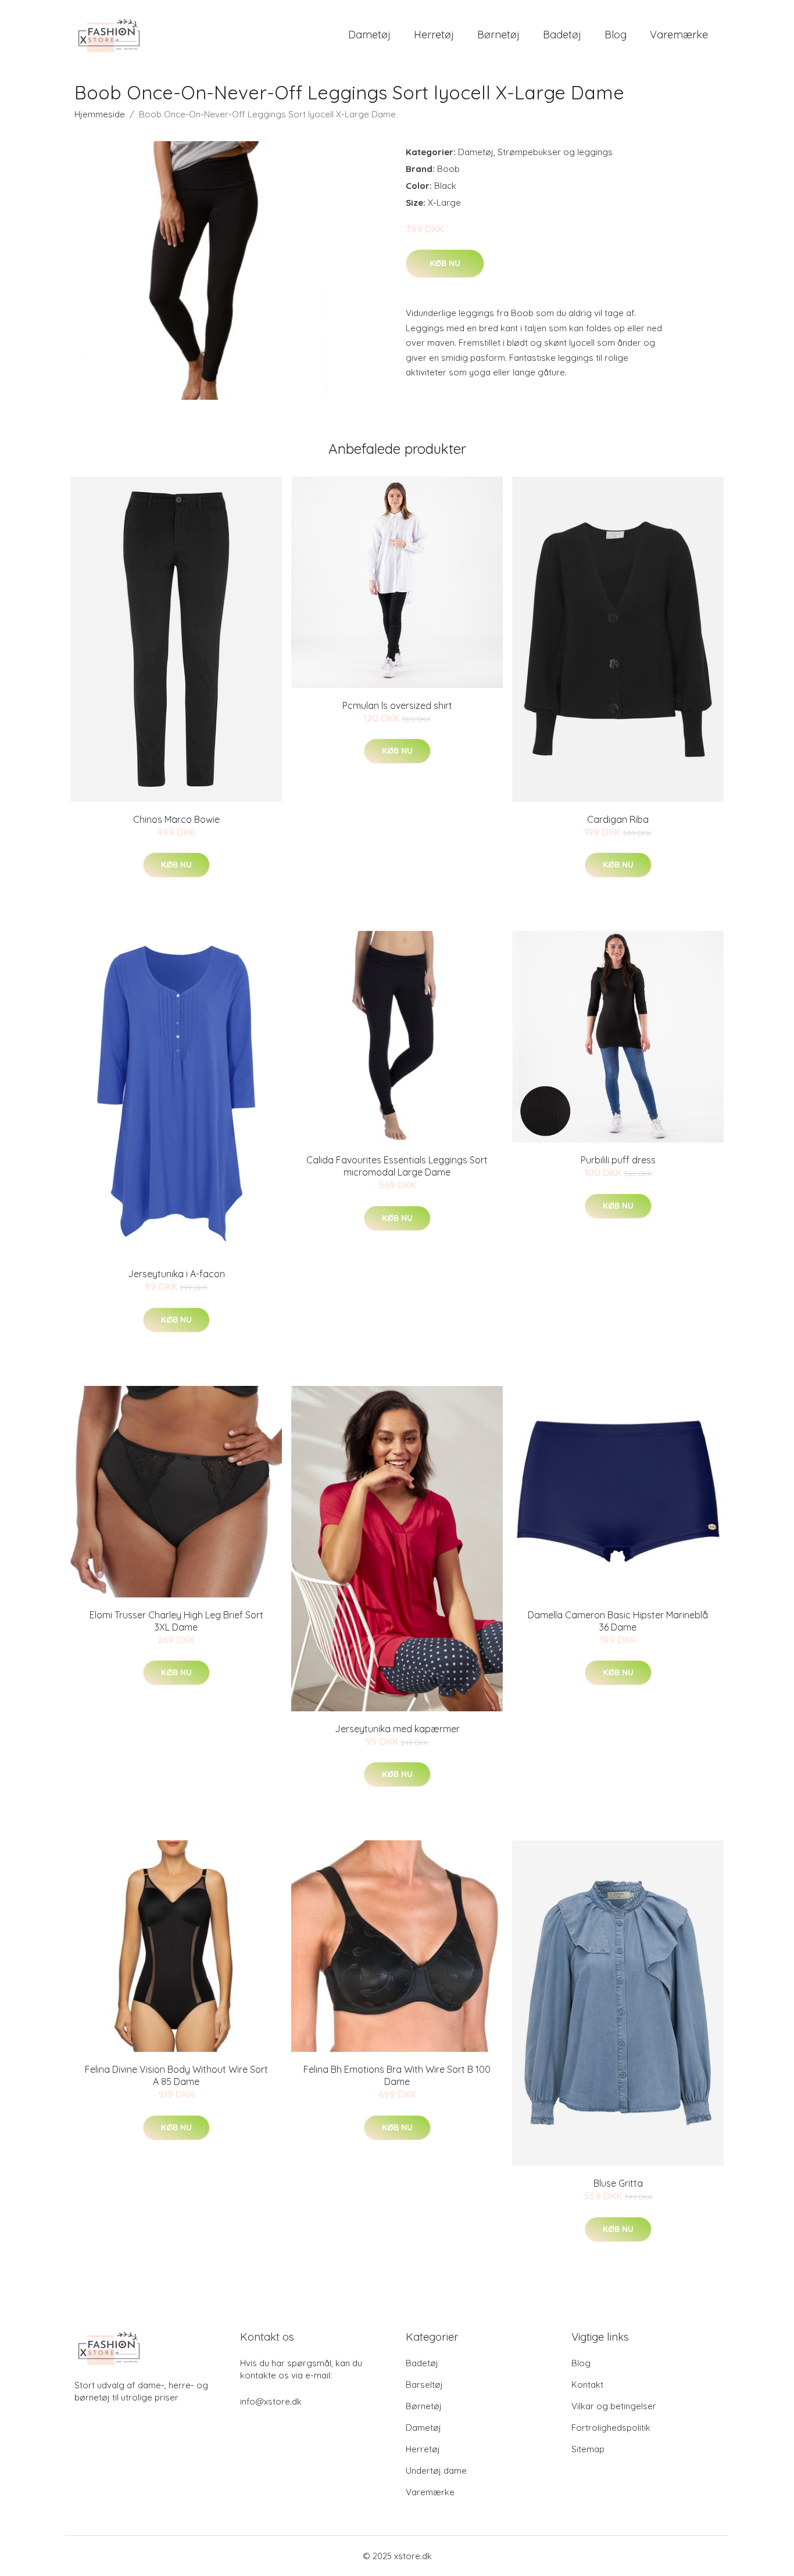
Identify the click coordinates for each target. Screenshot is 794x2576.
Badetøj (562, 35)
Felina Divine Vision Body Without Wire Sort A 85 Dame (176, 2075)
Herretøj (434, 35)
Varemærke (679, 35)
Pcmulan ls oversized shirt (397, 705)
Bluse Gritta (618, 2183)
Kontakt (587, 2385)
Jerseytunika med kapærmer (397, 1729)
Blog (616, 35)
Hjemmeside (100, 114)
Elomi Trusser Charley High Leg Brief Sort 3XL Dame (176, 1621)
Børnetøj (498, 35)
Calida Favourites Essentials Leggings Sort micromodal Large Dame (397, 1166)
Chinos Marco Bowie (176, 819)
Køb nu (445, 263)
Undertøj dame (436, 2471)
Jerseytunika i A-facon (176, 1274)
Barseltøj (424, 2385)
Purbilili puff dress (618, 1160)
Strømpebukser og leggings (555, 152)
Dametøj (369, 35)
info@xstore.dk (271, 2401)
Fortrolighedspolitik (611, 2428)
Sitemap (588, 2449)
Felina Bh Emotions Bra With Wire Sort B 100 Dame (397, 2075)
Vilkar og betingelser (614, 2406)
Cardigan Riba (618, 819)
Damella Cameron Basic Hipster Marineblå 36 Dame (618, 1621)
